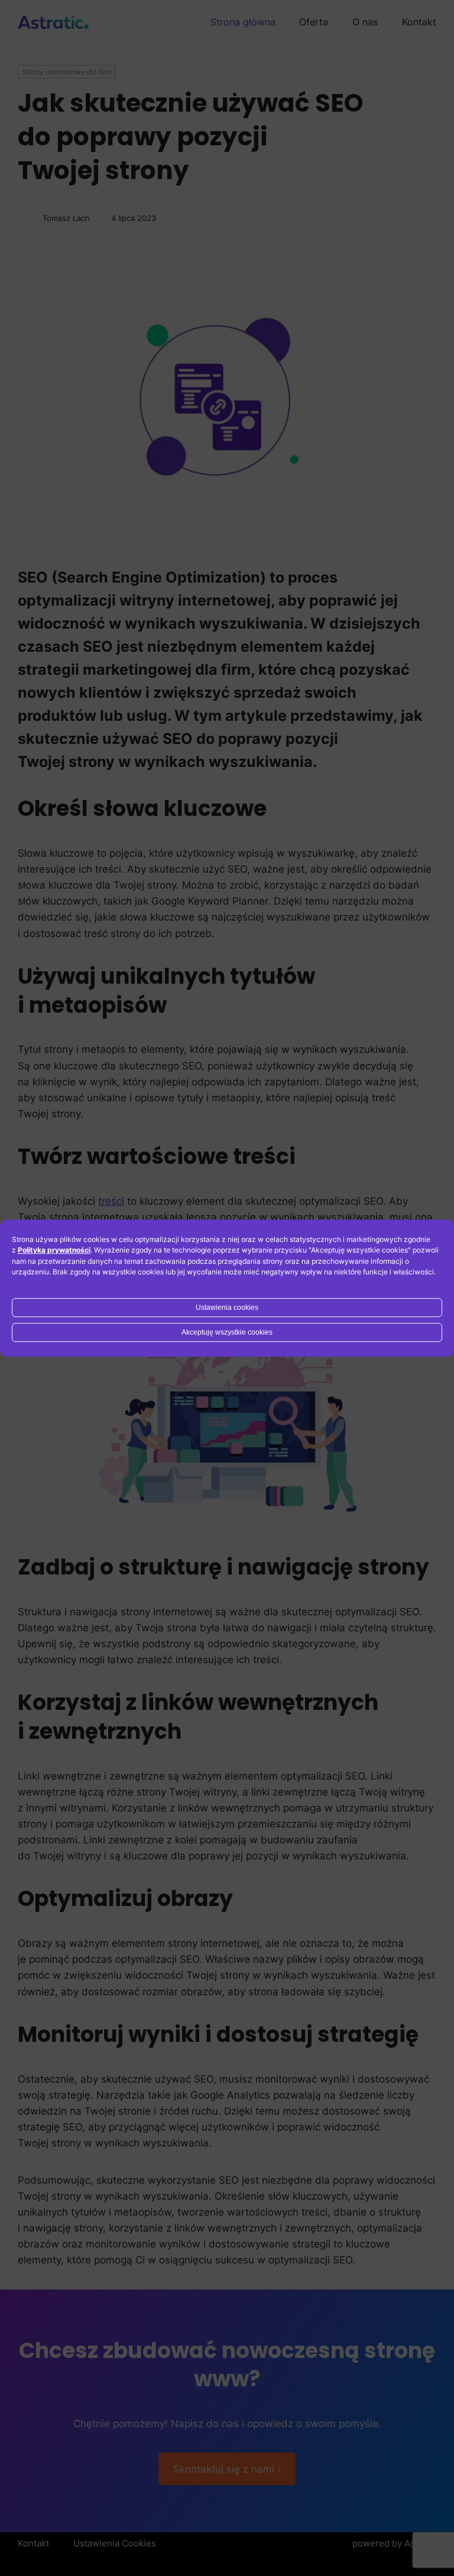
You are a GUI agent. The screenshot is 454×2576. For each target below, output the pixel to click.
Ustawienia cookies (227, 1307)
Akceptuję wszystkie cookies (227, 1332)
